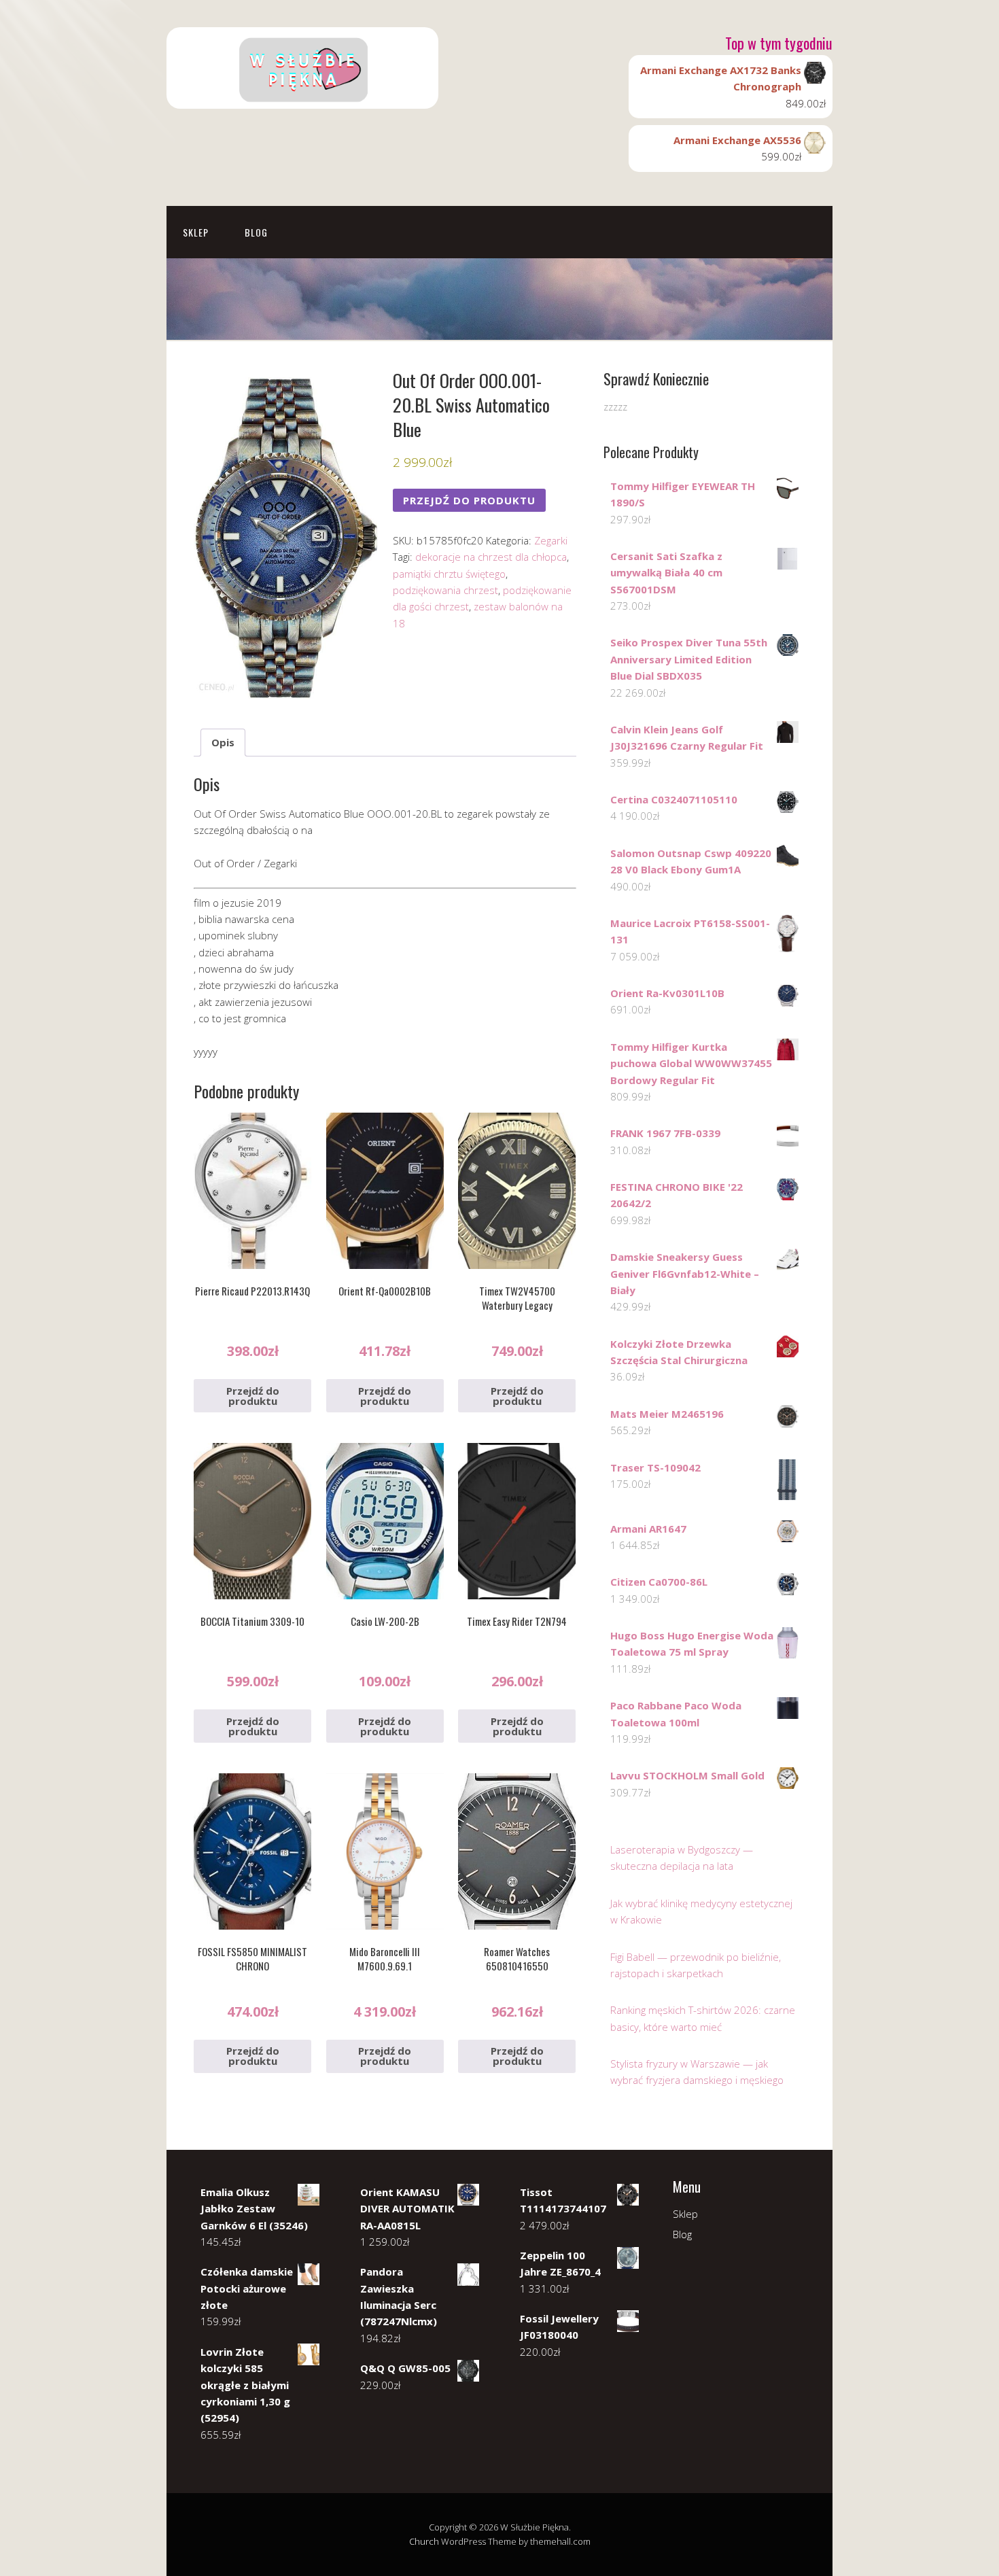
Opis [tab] (223, 742)
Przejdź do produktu (469, 500)
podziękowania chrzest (445, 590)
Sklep (196, 232)
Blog (256, 232)
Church (424, 2541)
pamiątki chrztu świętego (449, 574)
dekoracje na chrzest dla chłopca (491, 557)
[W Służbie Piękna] (302, 97)
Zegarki (551, 540)
